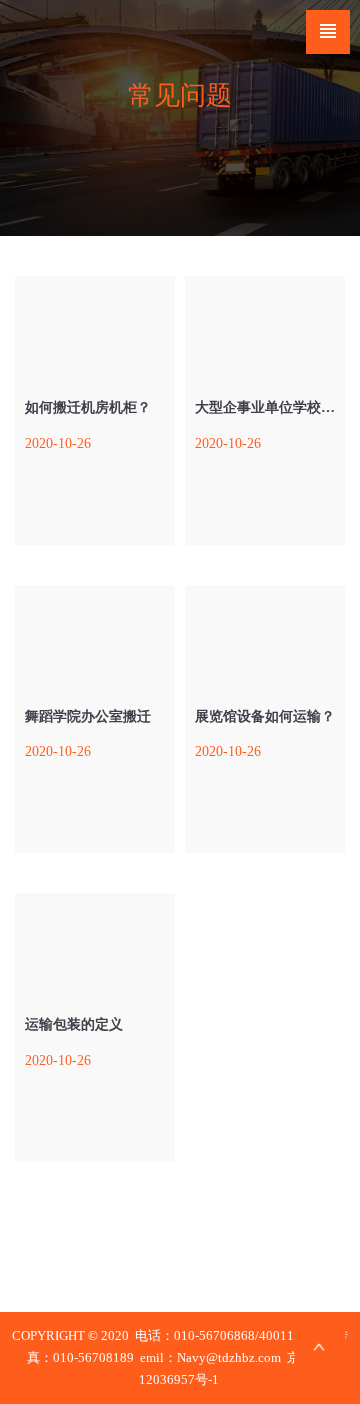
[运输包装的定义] (95, 943)
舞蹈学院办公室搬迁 (88, 716)
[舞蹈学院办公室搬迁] (95, 635)
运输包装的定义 (74, 1024)
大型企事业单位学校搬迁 (272, 407)
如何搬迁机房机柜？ (88, 407)
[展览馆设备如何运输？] (265, 635)
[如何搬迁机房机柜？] (95, 326)
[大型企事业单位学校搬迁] (265, 326)
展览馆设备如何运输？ (265, 716)
